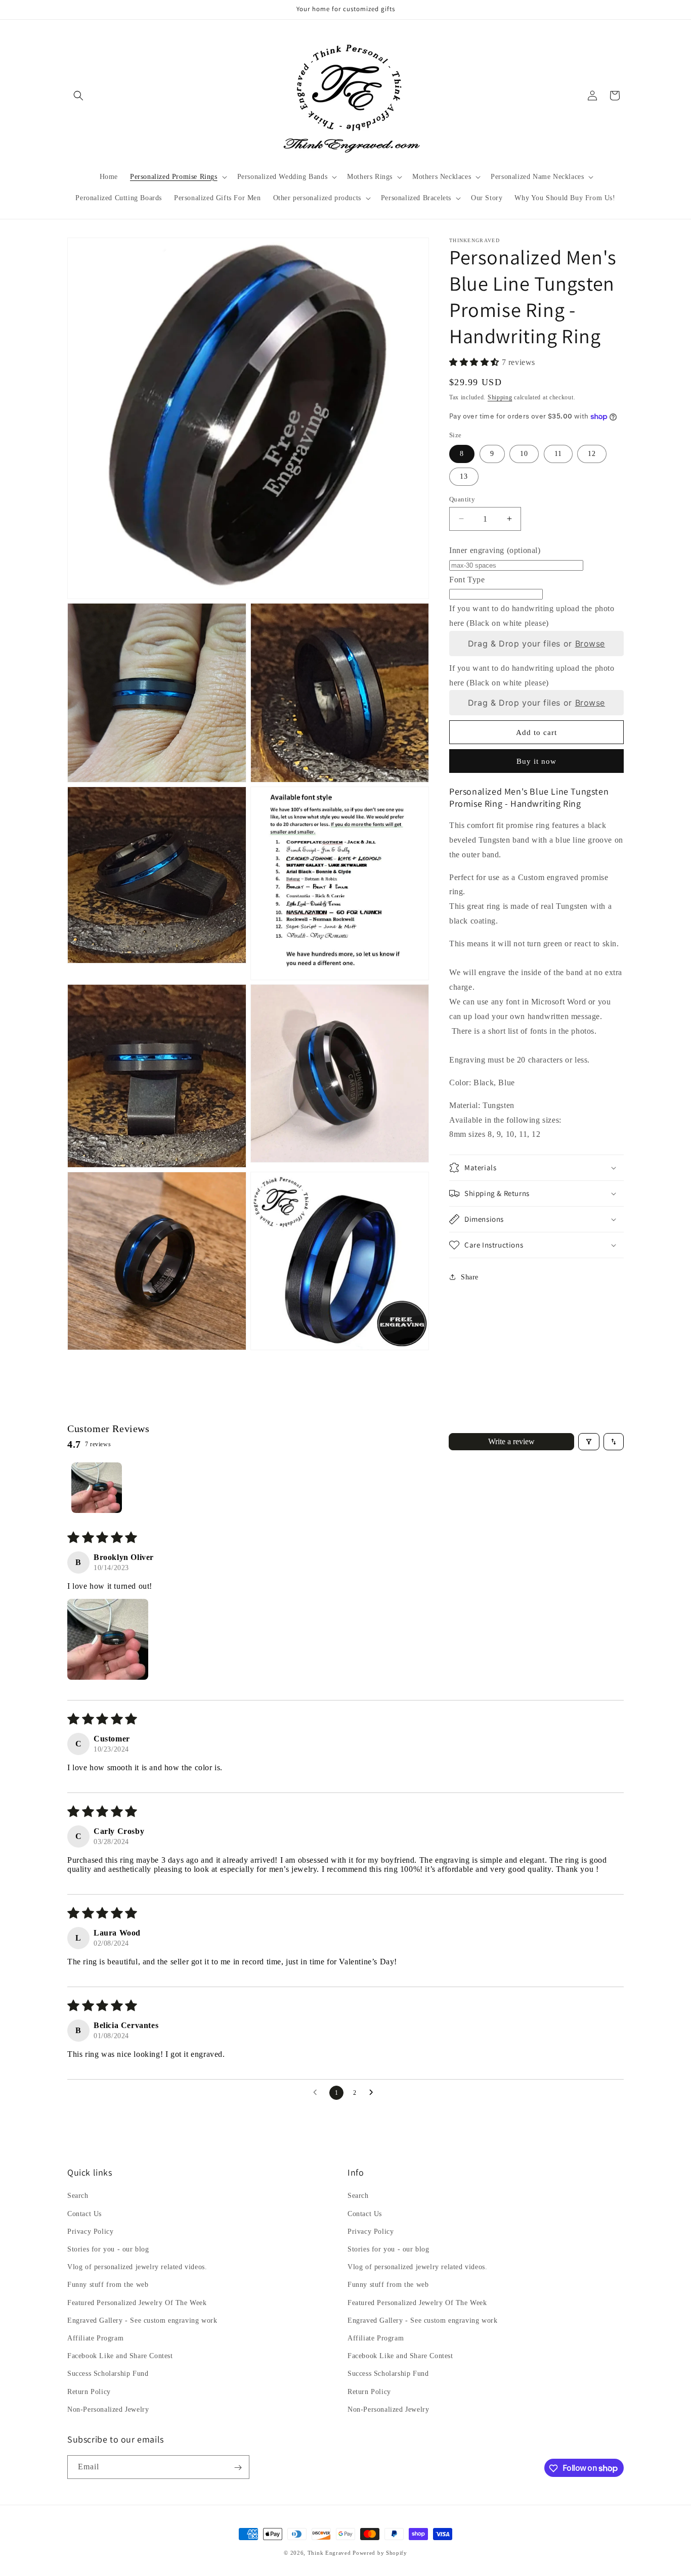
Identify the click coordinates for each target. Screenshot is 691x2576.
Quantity (462, 499)
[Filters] (589, 1442)
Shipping (500, 397)
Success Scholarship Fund (108, 2374)
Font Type (467, 579)
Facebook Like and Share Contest (120, 2356)
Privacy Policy (90, 2232)
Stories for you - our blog (108, 2249)
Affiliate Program (95, 2338)
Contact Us (84, 2214)
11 (558, 453)
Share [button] (470, 1277)
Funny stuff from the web (108, 2285)
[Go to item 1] (97, 1488)
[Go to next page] (374, 2093)
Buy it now (536, 761)
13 (464, 476)
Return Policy (89, 2392)
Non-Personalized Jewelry (108, 2409)
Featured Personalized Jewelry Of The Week (137, 2303)
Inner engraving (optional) (495, 550)
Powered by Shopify (380, 2553)
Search (78, 2196)
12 (592, 453)
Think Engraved (329, 2553)
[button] (78, 96)
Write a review (511, 1441)
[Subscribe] (238, 2468)
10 (524, 453)
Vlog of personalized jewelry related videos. (137, 2267)
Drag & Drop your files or (536, 643)
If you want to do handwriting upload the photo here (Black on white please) (532, 616)
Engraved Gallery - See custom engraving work (142, 2320)
